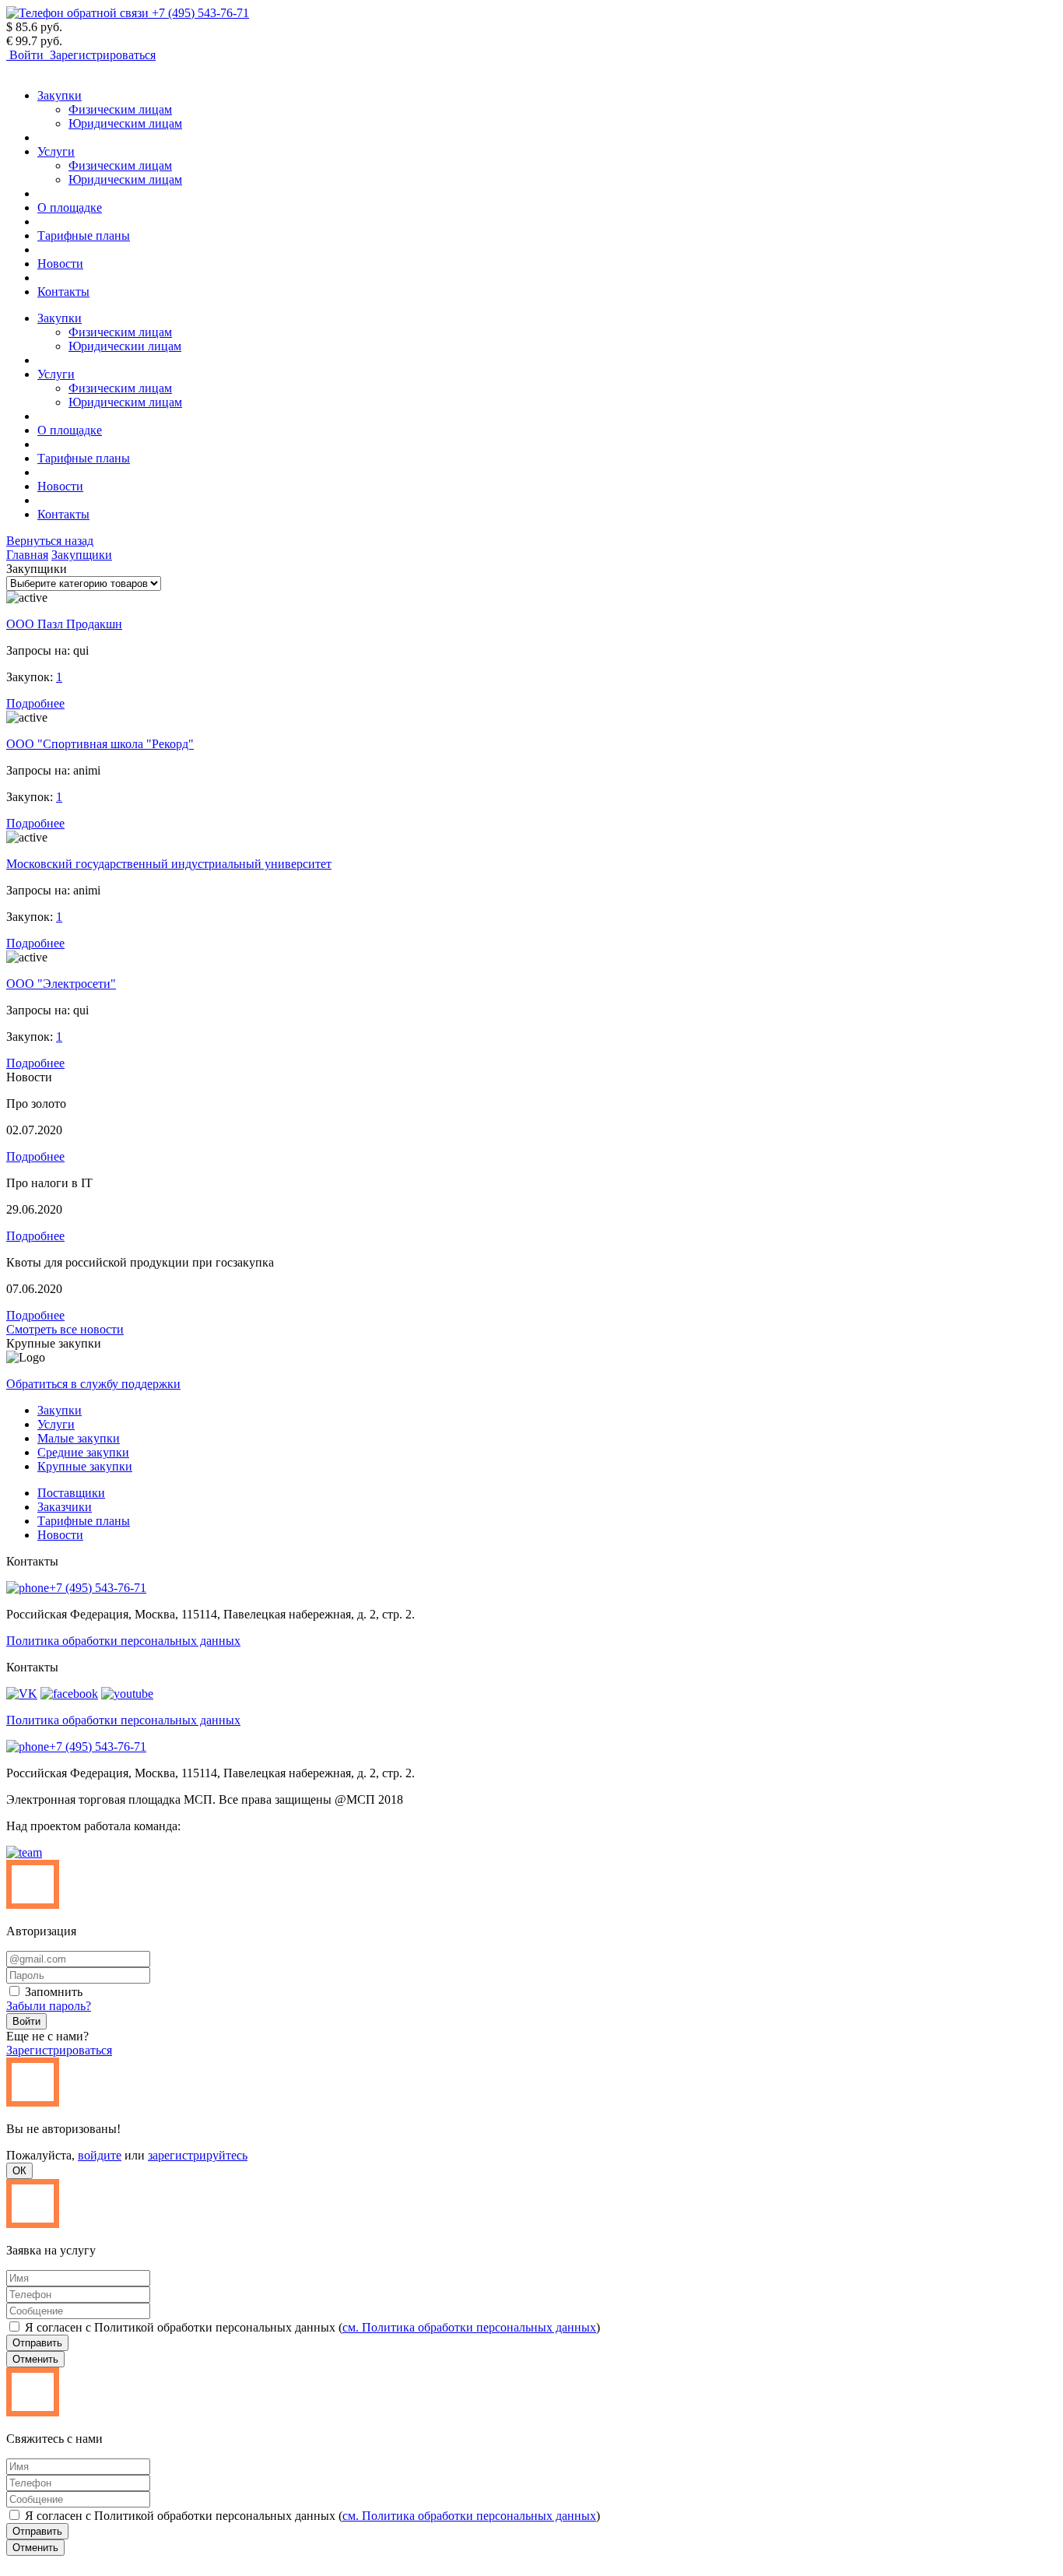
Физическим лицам (120, 109)
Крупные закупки (85, 1466)
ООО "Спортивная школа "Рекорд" (100, 744)
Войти (26, 2021)
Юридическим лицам (125, 123)
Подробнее (35, 703)
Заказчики (65, 1507)
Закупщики (82, 555)
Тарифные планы (84, 235)
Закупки (60, 95)
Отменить (35, 2359)
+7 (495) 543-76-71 (98, 1588)
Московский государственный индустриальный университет (169, 864)
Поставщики (71, 1493)
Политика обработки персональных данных (123, 1641)
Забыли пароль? (49, 2006)
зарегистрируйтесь (198, 2155)
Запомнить (52, 1992)
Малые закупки (79, 1438)
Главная (27, 555)
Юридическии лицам (125, 346)
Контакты (63, 292)
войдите (100, 2155)
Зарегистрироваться (59, 2050)
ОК (19, 2171)
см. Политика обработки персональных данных (469, 2327)
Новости (60, 264)
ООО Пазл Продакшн (64, 624)
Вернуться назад (50, 541)
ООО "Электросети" (61, 984)
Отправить (37, 2343)
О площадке (70, 207)
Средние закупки (83, 1452)
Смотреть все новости (65, 1329)
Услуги (56, 151)
